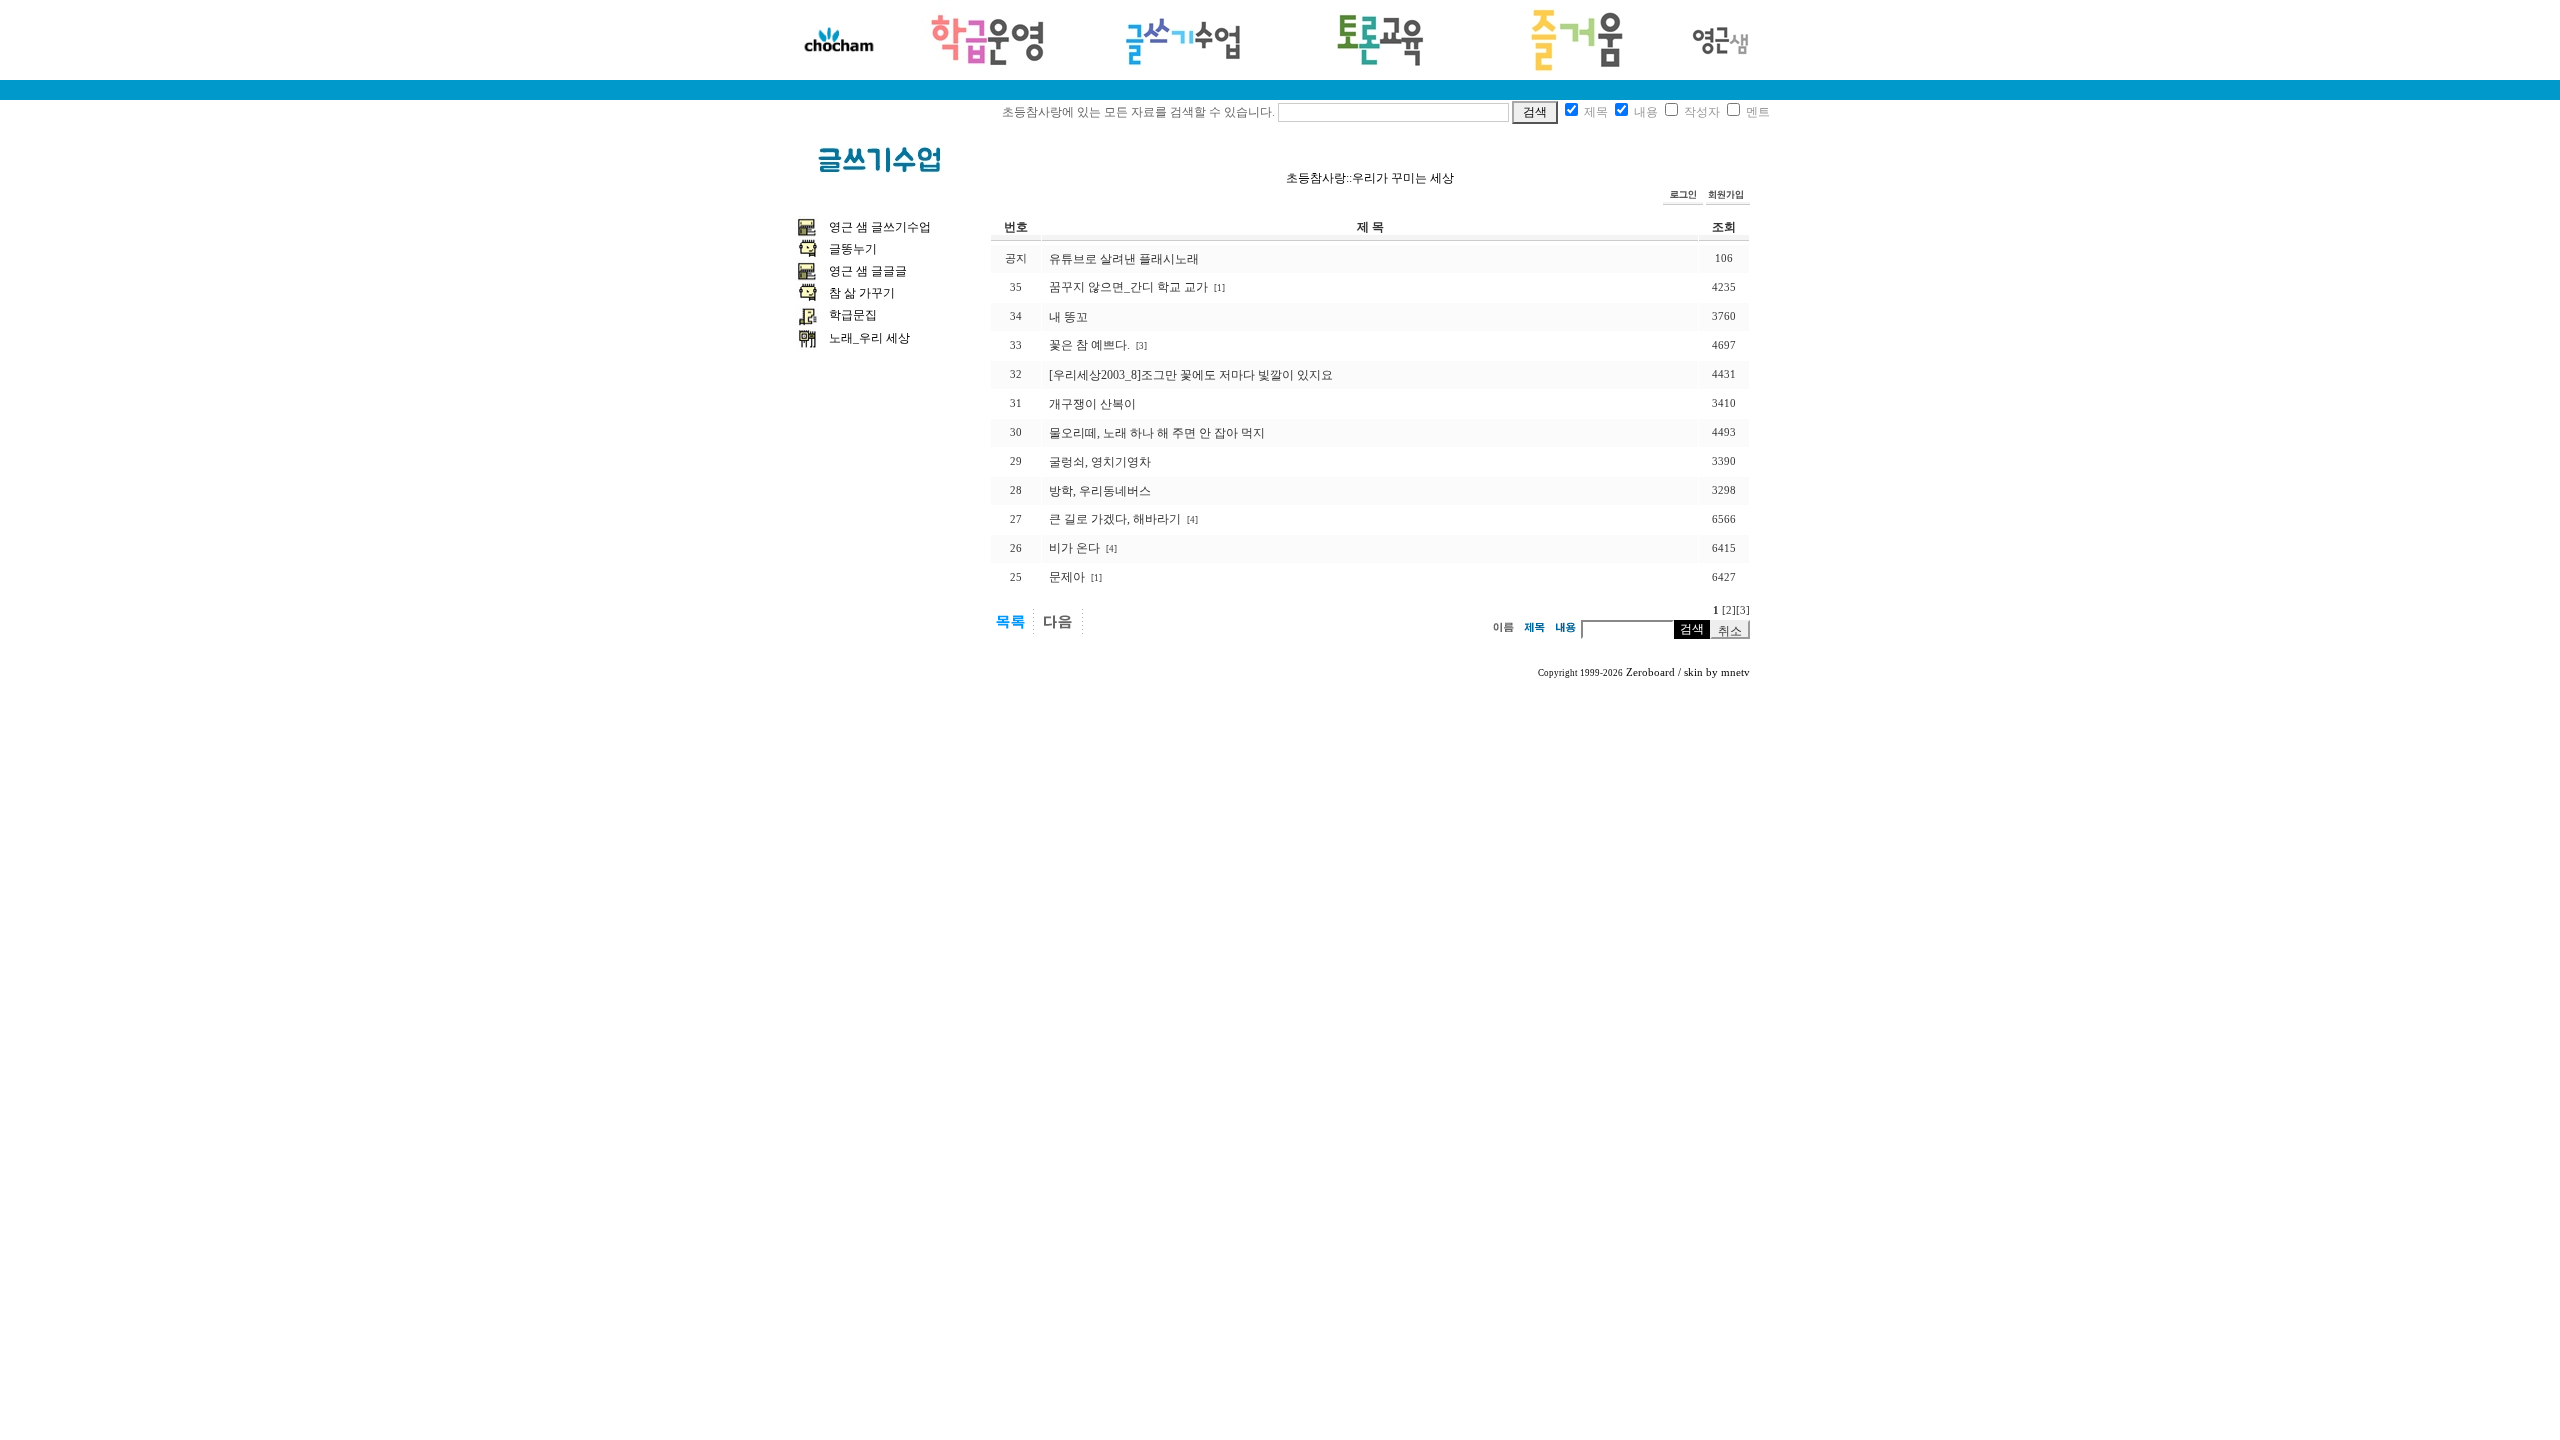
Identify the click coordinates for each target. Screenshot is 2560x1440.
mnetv (1735, 672)
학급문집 (853, 315)
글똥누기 (853, 249)
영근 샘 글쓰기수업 (880, 227)
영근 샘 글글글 (868, 271)
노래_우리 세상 (869, 338)
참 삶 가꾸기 (862, 293)
